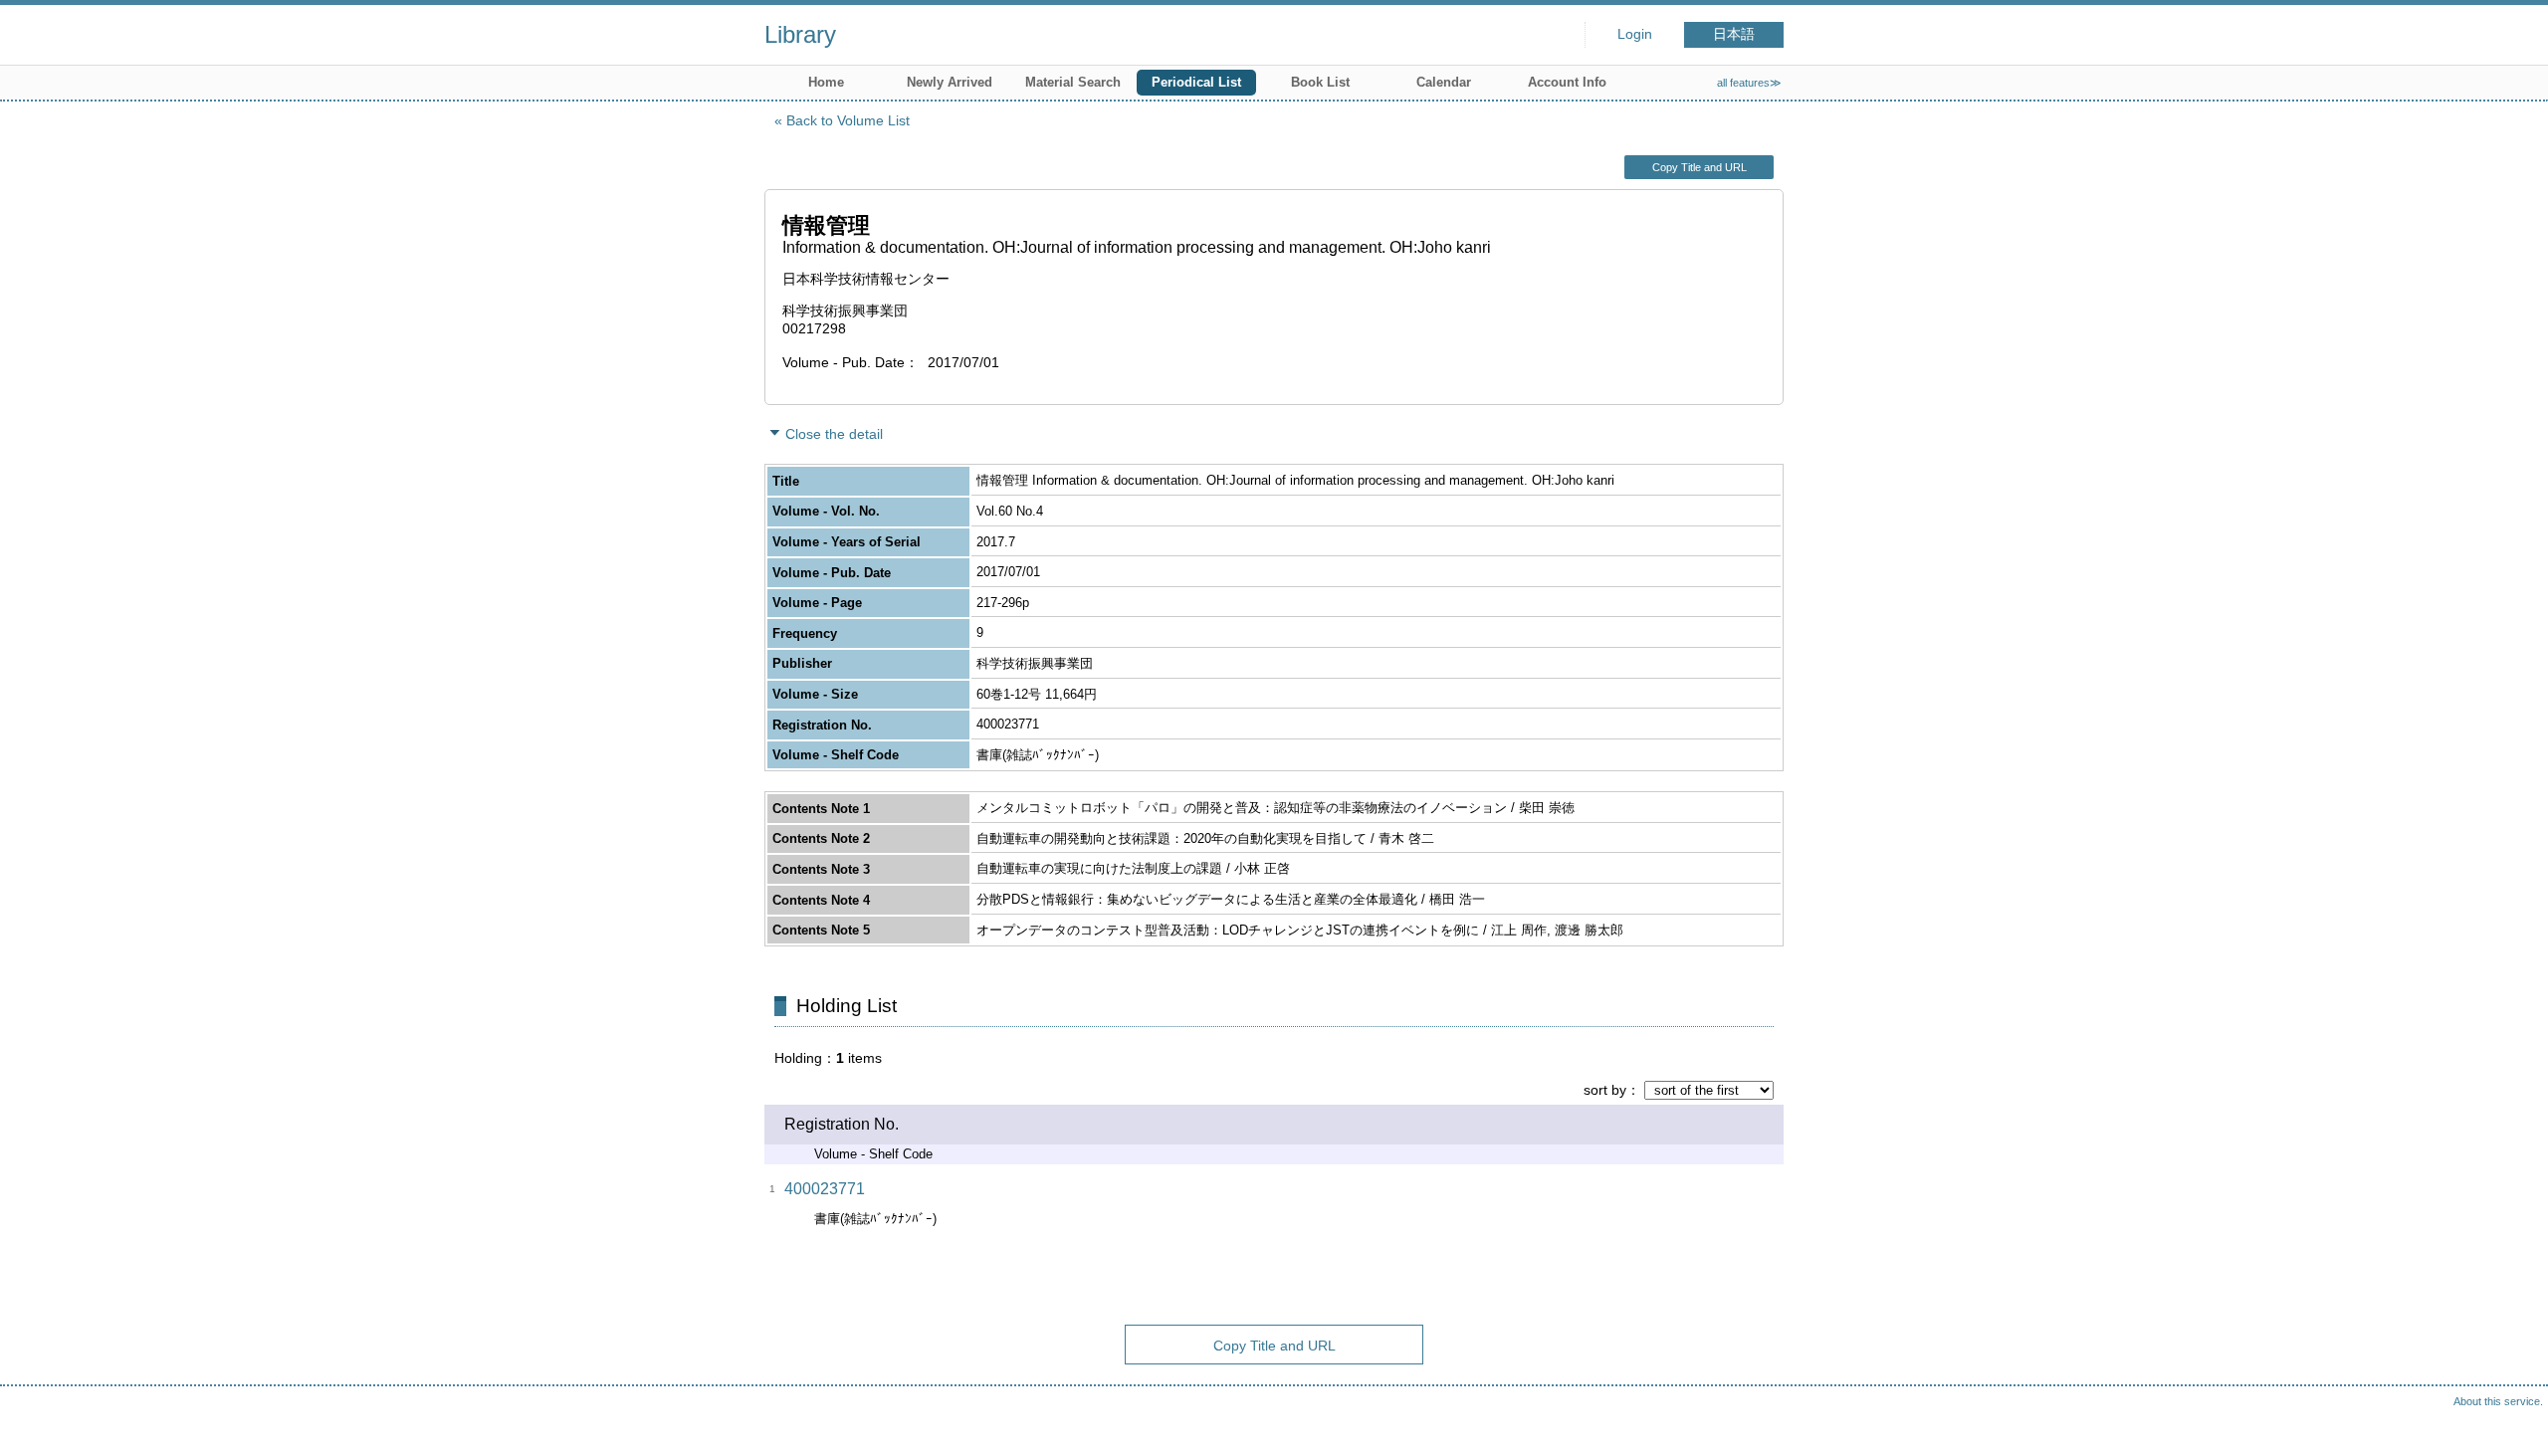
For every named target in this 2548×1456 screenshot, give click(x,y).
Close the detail (834, 434)
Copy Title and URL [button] (1699, 167)
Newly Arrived (950, 82)
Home (826, 82)
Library (800, 34)
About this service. (2498, 1401)
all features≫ (1749, 83)
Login (1635, 34)
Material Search (1073, 82)
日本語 (1734, 34)
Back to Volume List (848, 120)
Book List (1320, 82)
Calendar (1444, 82)
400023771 (825, 1189)
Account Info (1567, 82)
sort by (1605, 1090)
